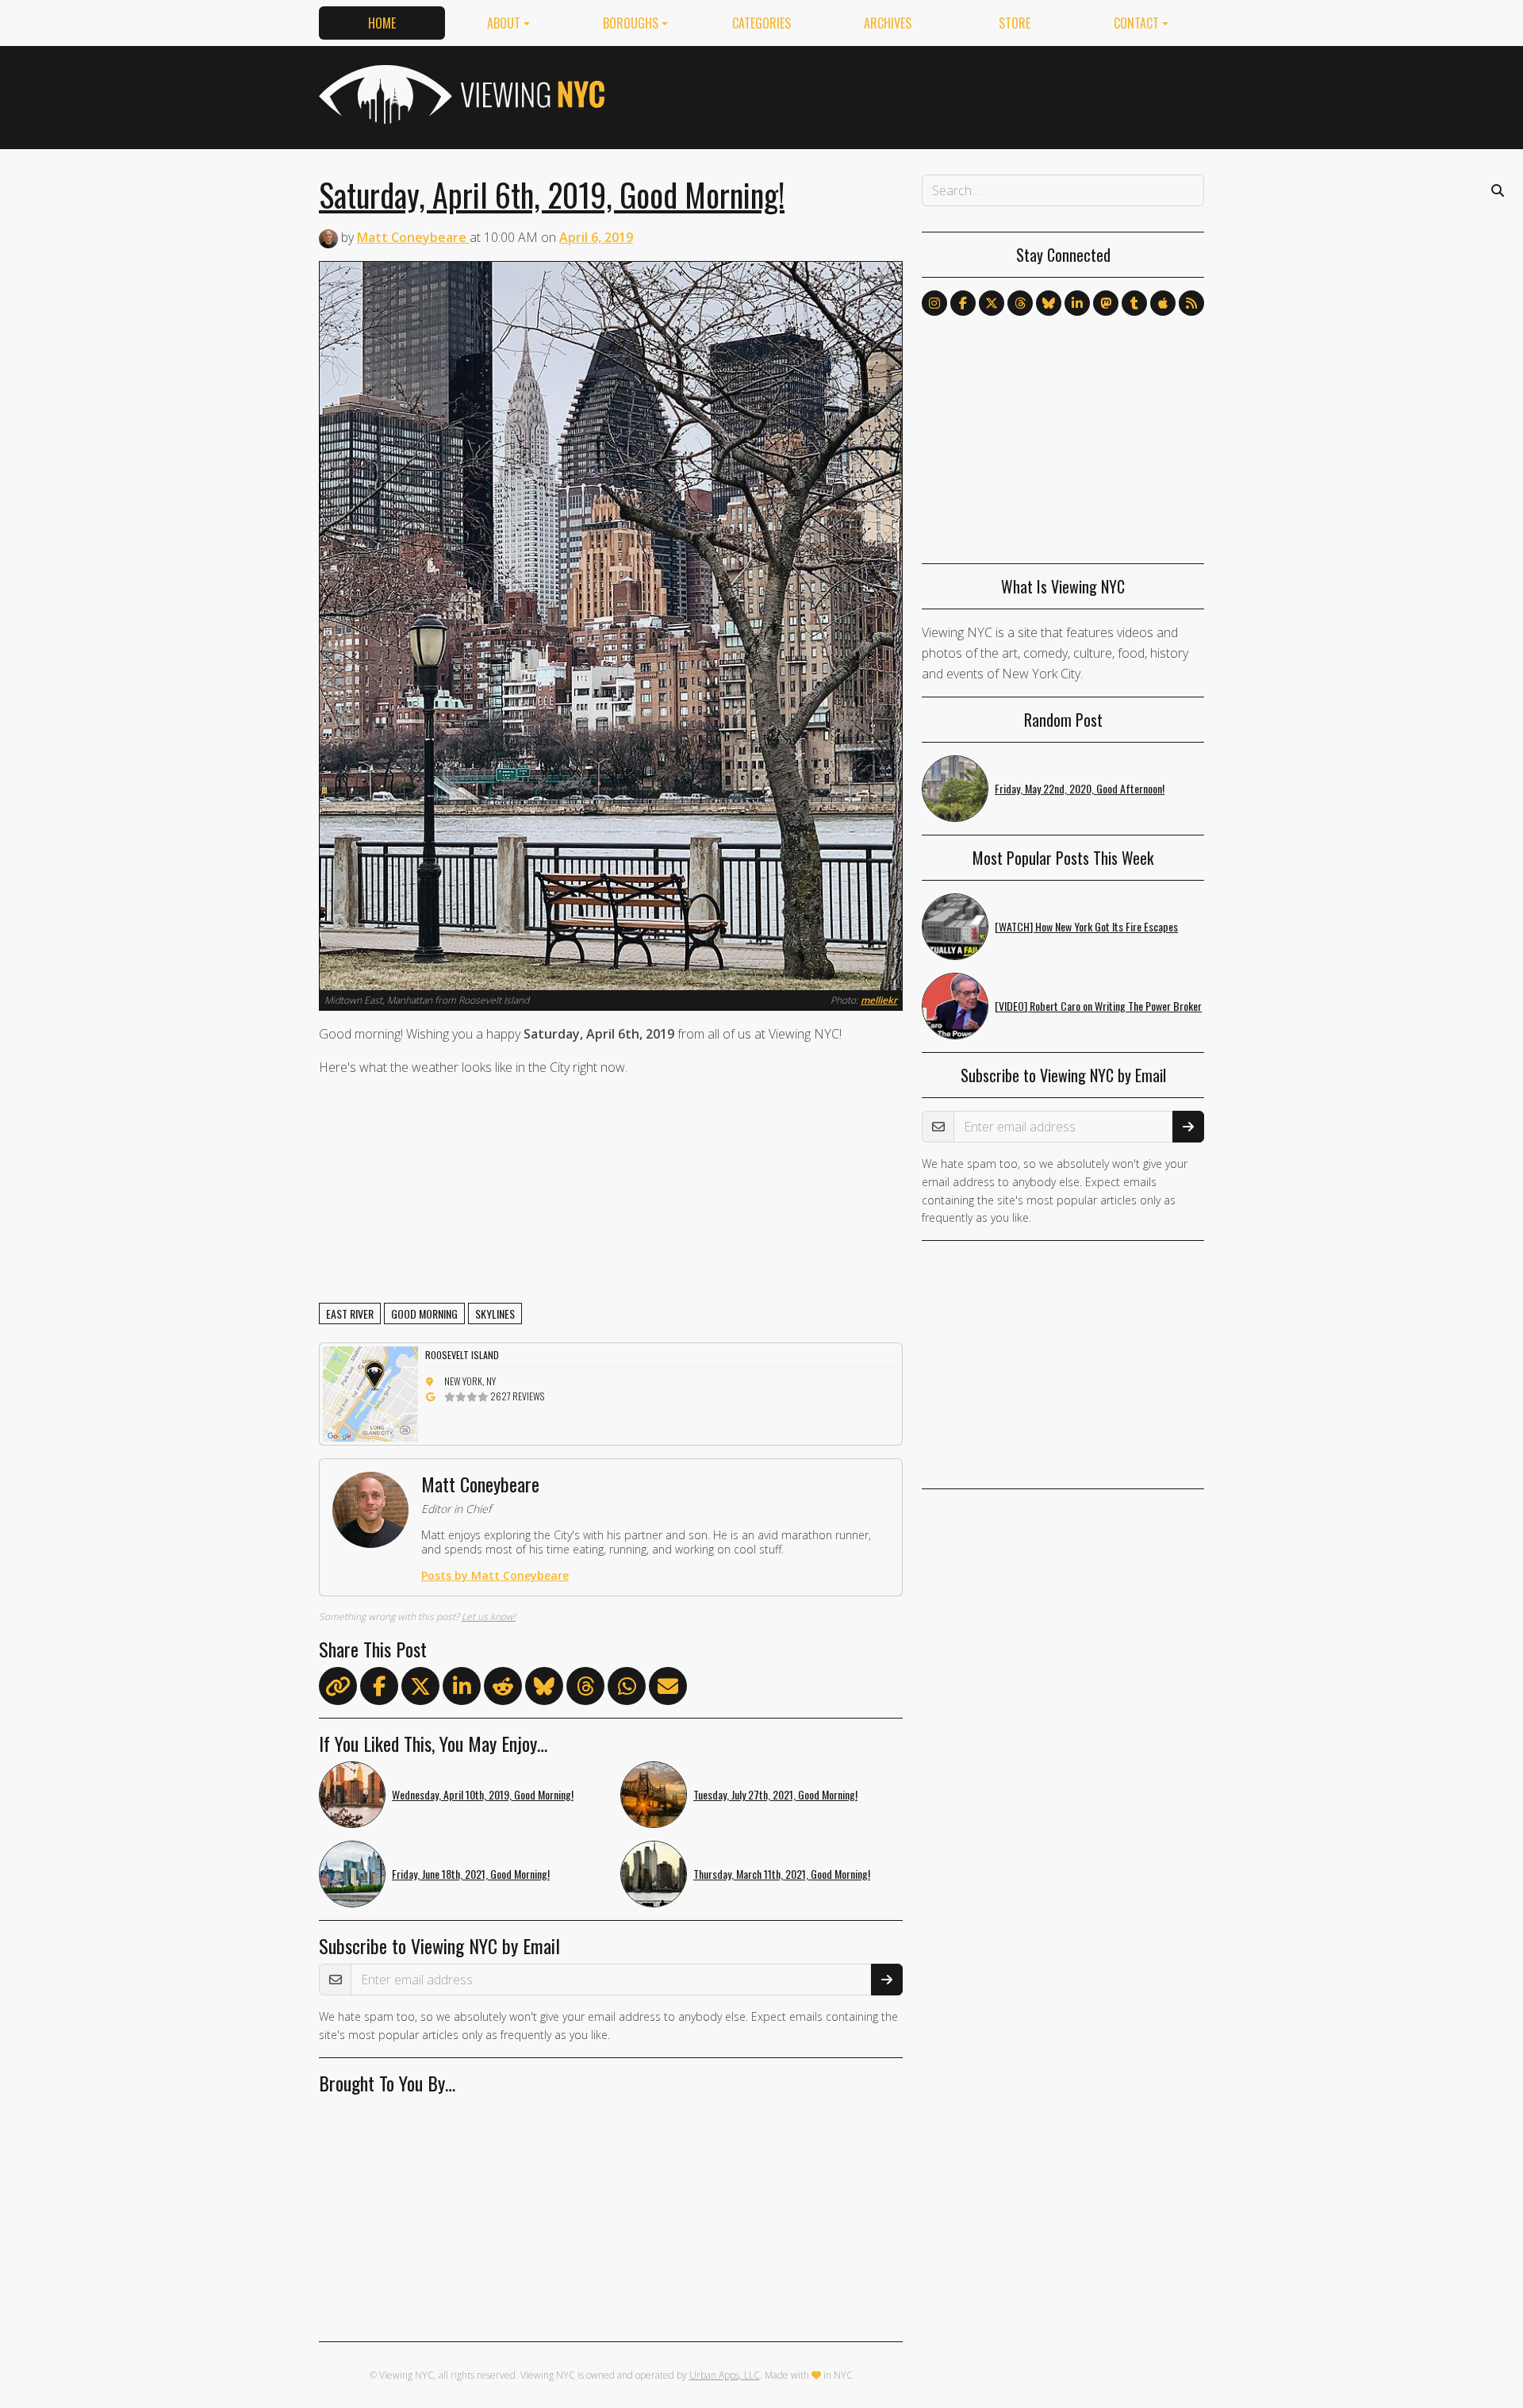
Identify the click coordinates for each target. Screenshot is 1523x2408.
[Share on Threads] (585, 1689)
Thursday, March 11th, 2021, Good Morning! (782, 1874)
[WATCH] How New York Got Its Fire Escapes (1086, 926)
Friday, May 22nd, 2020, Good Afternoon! (1080, 788)
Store (1015, 23)
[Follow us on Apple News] (1163, 303)
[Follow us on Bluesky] (1049, 303)
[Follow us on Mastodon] (1106, 303)
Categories (761, 23)
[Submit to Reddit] (503, 1689)
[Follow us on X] (992, 303)
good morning (424, 1313)
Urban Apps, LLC (725, 2375)
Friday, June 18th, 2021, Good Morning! (471, 1874)
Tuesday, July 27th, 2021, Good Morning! (775, 1794)
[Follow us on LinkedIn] (1077, 303)
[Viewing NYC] (460, 94)
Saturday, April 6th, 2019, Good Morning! (552, 194)
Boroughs (631, 23)
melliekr (879, 1000)
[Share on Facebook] (379, 1689)
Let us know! (489, 1617)
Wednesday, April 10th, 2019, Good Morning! (483, 1794)
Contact (1136, 23)
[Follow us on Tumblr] (1134, 303)
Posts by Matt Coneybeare (495, 1575)
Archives (888, 23)
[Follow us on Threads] (1020, 303)
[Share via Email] (668, 1689)
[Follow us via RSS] (1191, 303)
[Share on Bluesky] (544, 1689)
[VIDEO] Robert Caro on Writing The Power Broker (1098, 1006)
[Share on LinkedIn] (462, 1689)
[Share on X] (420, 1689)
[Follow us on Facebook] (963, 303)
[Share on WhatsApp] (627, 1689)
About (504, 23)
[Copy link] (338, 1686)
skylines (495, 1313)
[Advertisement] (915, 94)
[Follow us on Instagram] (934, 303)
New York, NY (470, 1381)
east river (350, 1313)
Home (382, 23)
